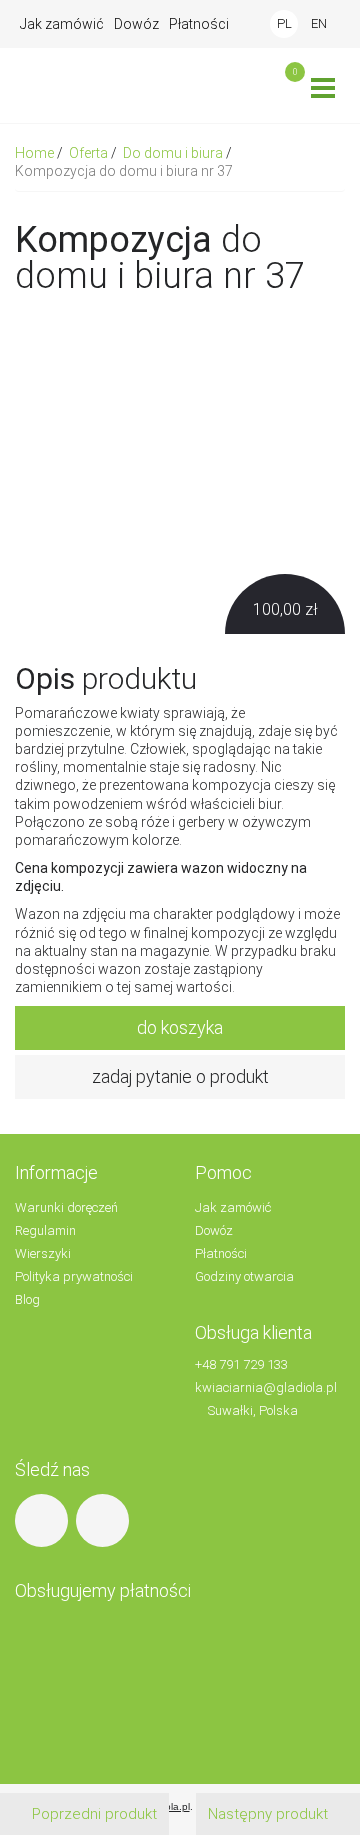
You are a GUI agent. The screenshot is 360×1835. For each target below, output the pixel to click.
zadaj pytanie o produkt (180, 1076)
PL (284, 23)
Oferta (90, 153)
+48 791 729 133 (241, 1364)
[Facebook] (44, 1519)
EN (319, 23)
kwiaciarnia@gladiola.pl (266, 1387)
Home (36, 153)
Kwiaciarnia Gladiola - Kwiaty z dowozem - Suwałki (100, 85)
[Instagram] (105, 1519)
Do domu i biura (174, 153)
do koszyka (180, 1027)
